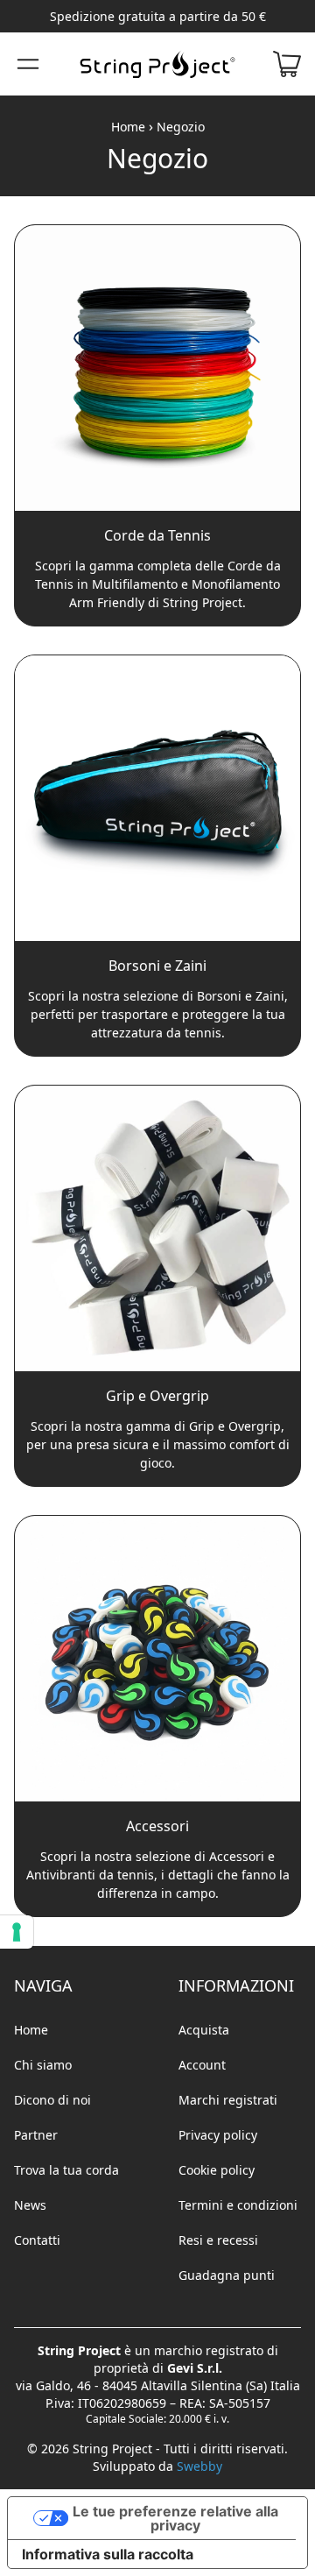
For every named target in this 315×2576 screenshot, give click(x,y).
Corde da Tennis (157, 535)
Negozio (181, 127)
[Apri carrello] (287, 64)
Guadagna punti (227, 2275)
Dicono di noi (52, 2100)
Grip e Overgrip (157, 1396)
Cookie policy (217, 2170)
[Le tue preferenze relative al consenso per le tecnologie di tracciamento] (17, 1932)
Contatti (37, 2240)
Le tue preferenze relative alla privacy (175, 2518)
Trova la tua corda (66, 2170)
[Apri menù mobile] (28, 64)
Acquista (204, 2030)
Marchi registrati (228, 2100)
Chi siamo (43, 2065)
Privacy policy (218, 2135)
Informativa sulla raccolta (108, 2554)
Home (128, 127)
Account (202, 2065)
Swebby (199, 2466)
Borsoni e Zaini (157, 966)
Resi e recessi (218, 2240)
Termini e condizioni (238, 2205)
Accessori (157, 1826)
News (30, 2205)
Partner (36, 2135)
